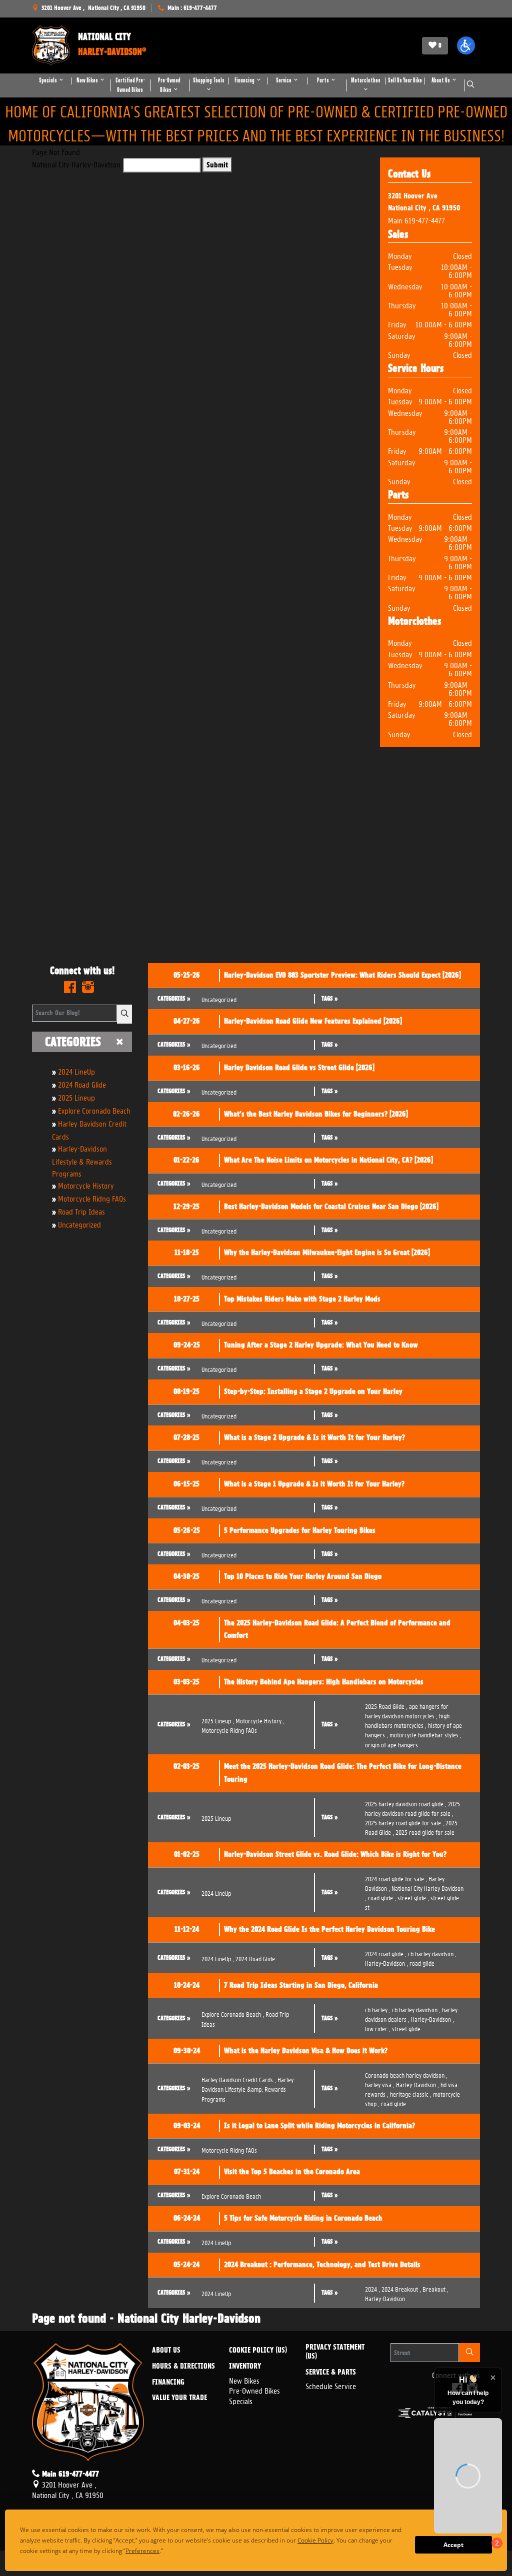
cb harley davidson (432, 1953)
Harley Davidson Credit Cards (239, 2079)
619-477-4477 (425, 220)
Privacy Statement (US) (335, 2352)
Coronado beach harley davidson (406, 2074)
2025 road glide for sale (425, 1832)
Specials (241, 2400)
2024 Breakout (401, 2288)
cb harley (378, 2009)
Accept (453, 2545)
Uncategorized (79, 1224)
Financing (168, 2383)
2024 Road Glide (82, 1084)
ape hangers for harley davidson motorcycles (407, 1710)
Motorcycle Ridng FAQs (92, 1198)
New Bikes (244, 2380)
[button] (466, 45)
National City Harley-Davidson (76, 164)
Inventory (245, 2367)
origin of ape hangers (391, 1744)
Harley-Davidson (386, 1962)
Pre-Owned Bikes (254, 2390)
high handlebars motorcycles (407, 1720)
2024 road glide (386, 1953)
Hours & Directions (183, 2367)
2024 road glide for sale (396, 1878)
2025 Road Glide (386, 1706)
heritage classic (411, 2093)
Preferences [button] (160, 2551)
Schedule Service (331, 2385)
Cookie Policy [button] (334, 2540)
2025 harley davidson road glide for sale (412, 1808)
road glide (382, 1897)
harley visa (380, 2084)
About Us (166, 2351)
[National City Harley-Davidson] (51, 45)
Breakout (435, 2288)
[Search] (124, 1014)
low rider (378, 2028)
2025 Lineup (76, 1097)
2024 (372, 2288)
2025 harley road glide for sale (404, 1822)
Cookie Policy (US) (258, 2351)
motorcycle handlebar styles (425, 1734)
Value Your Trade (179, 2398)
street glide (413, 1897)
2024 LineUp (76, 1071)
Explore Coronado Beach (94, 1110)
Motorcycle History (86, 1185)
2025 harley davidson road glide (406, 1803)
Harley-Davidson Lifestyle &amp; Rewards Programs (248, 2088)
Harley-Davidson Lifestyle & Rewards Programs (82, 1160)
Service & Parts (331, 2373)
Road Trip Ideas (81, 1211)
